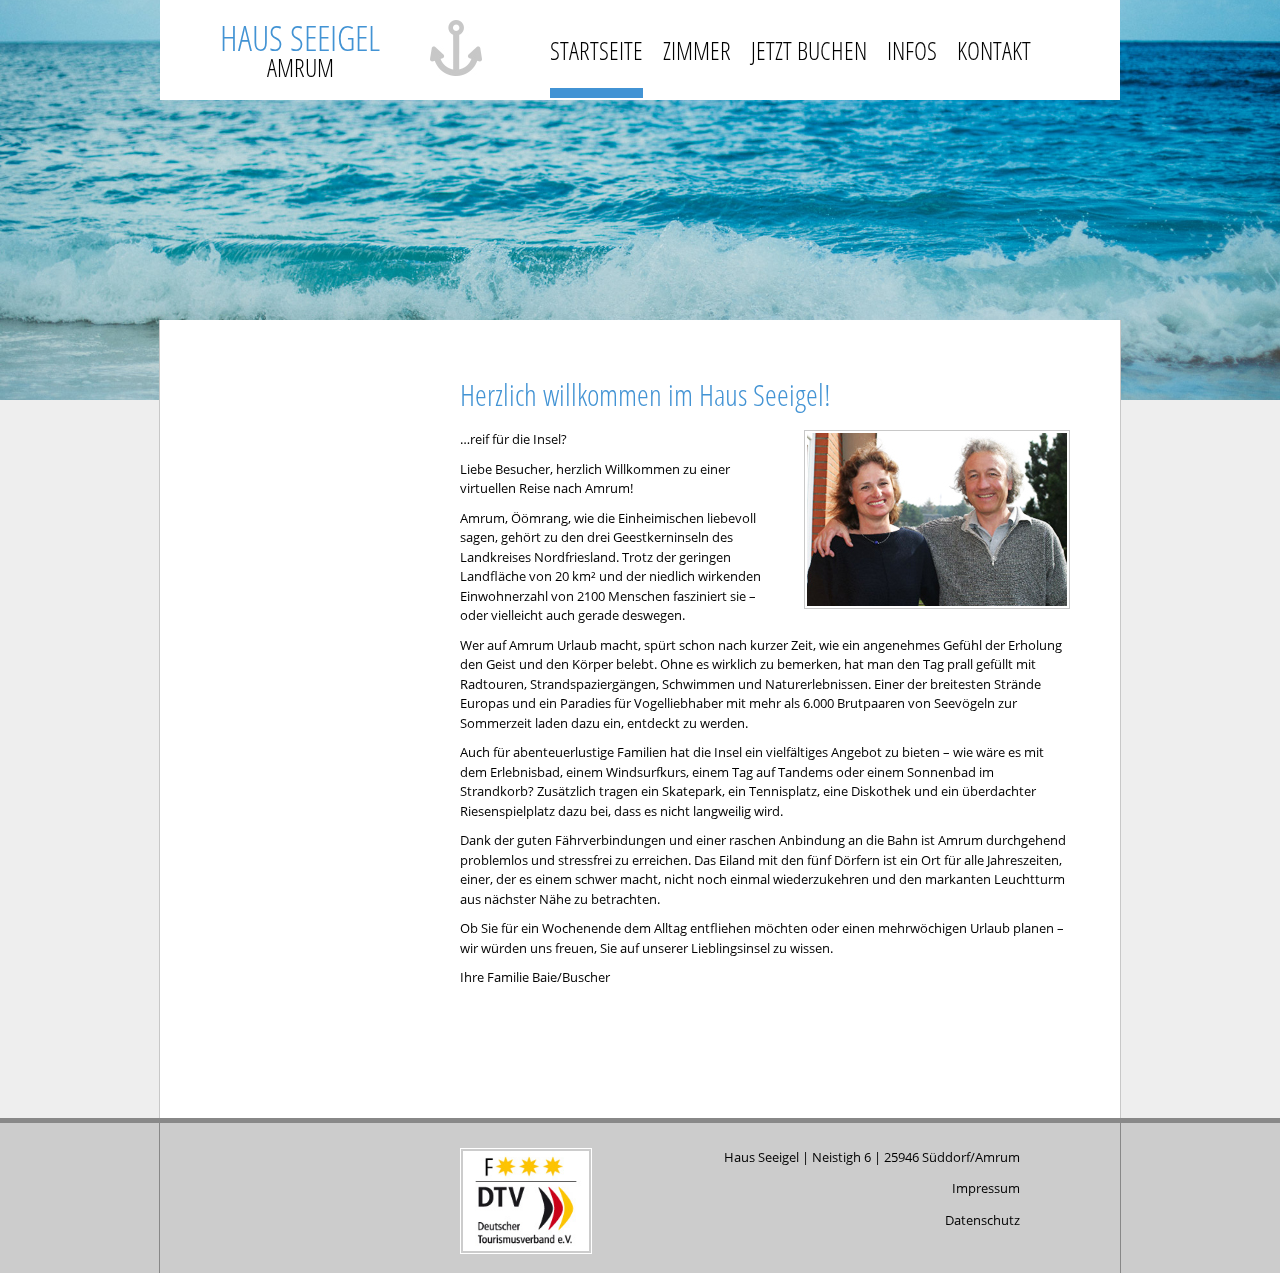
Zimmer (697, 50)
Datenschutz (982, 1220)
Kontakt (994, 50)
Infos (912, 50)
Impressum (986, 1188)
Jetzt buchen (809, 50)
